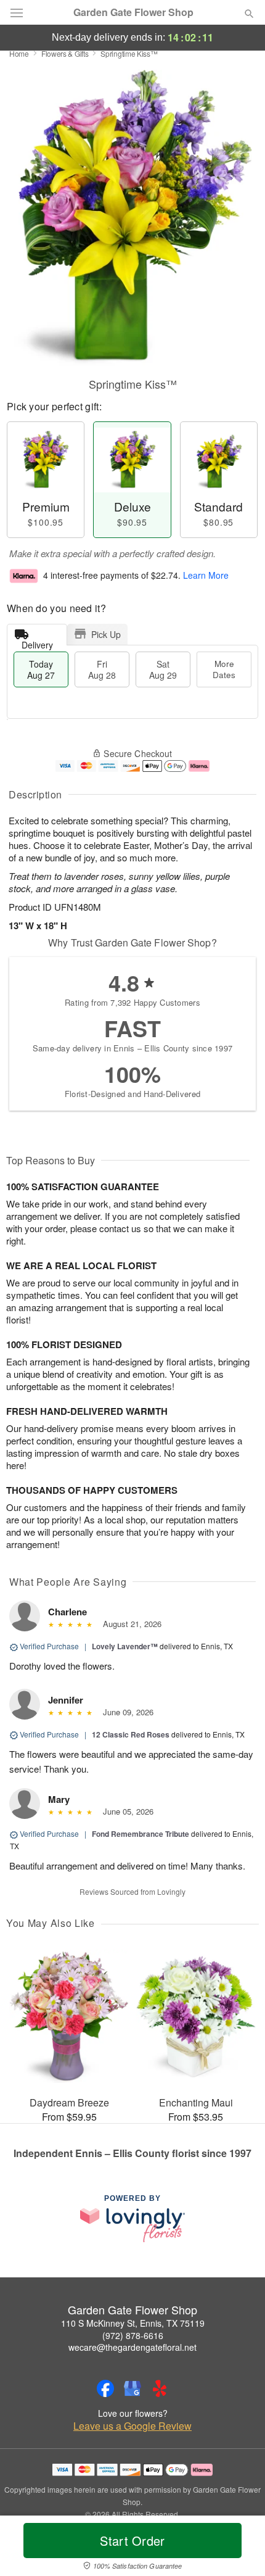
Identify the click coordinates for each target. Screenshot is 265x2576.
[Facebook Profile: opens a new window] (105, 2388)
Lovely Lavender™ (125, 1646)
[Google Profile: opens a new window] (132, 2388)
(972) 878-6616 (133, 2335)
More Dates (224, 669)
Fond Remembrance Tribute (141, 1834)
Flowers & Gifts (65, 53)
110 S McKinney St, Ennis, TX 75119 (133, 2323)
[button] (239, 2548)
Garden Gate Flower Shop (133, 12)
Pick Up (106, 634)
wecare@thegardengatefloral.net (132, 2347)
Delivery (37, 642)
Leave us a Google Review (132, 2426)
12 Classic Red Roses (131, 1734)
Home (19, 53)
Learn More (206, 575)
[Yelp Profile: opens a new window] (160, 2388)
